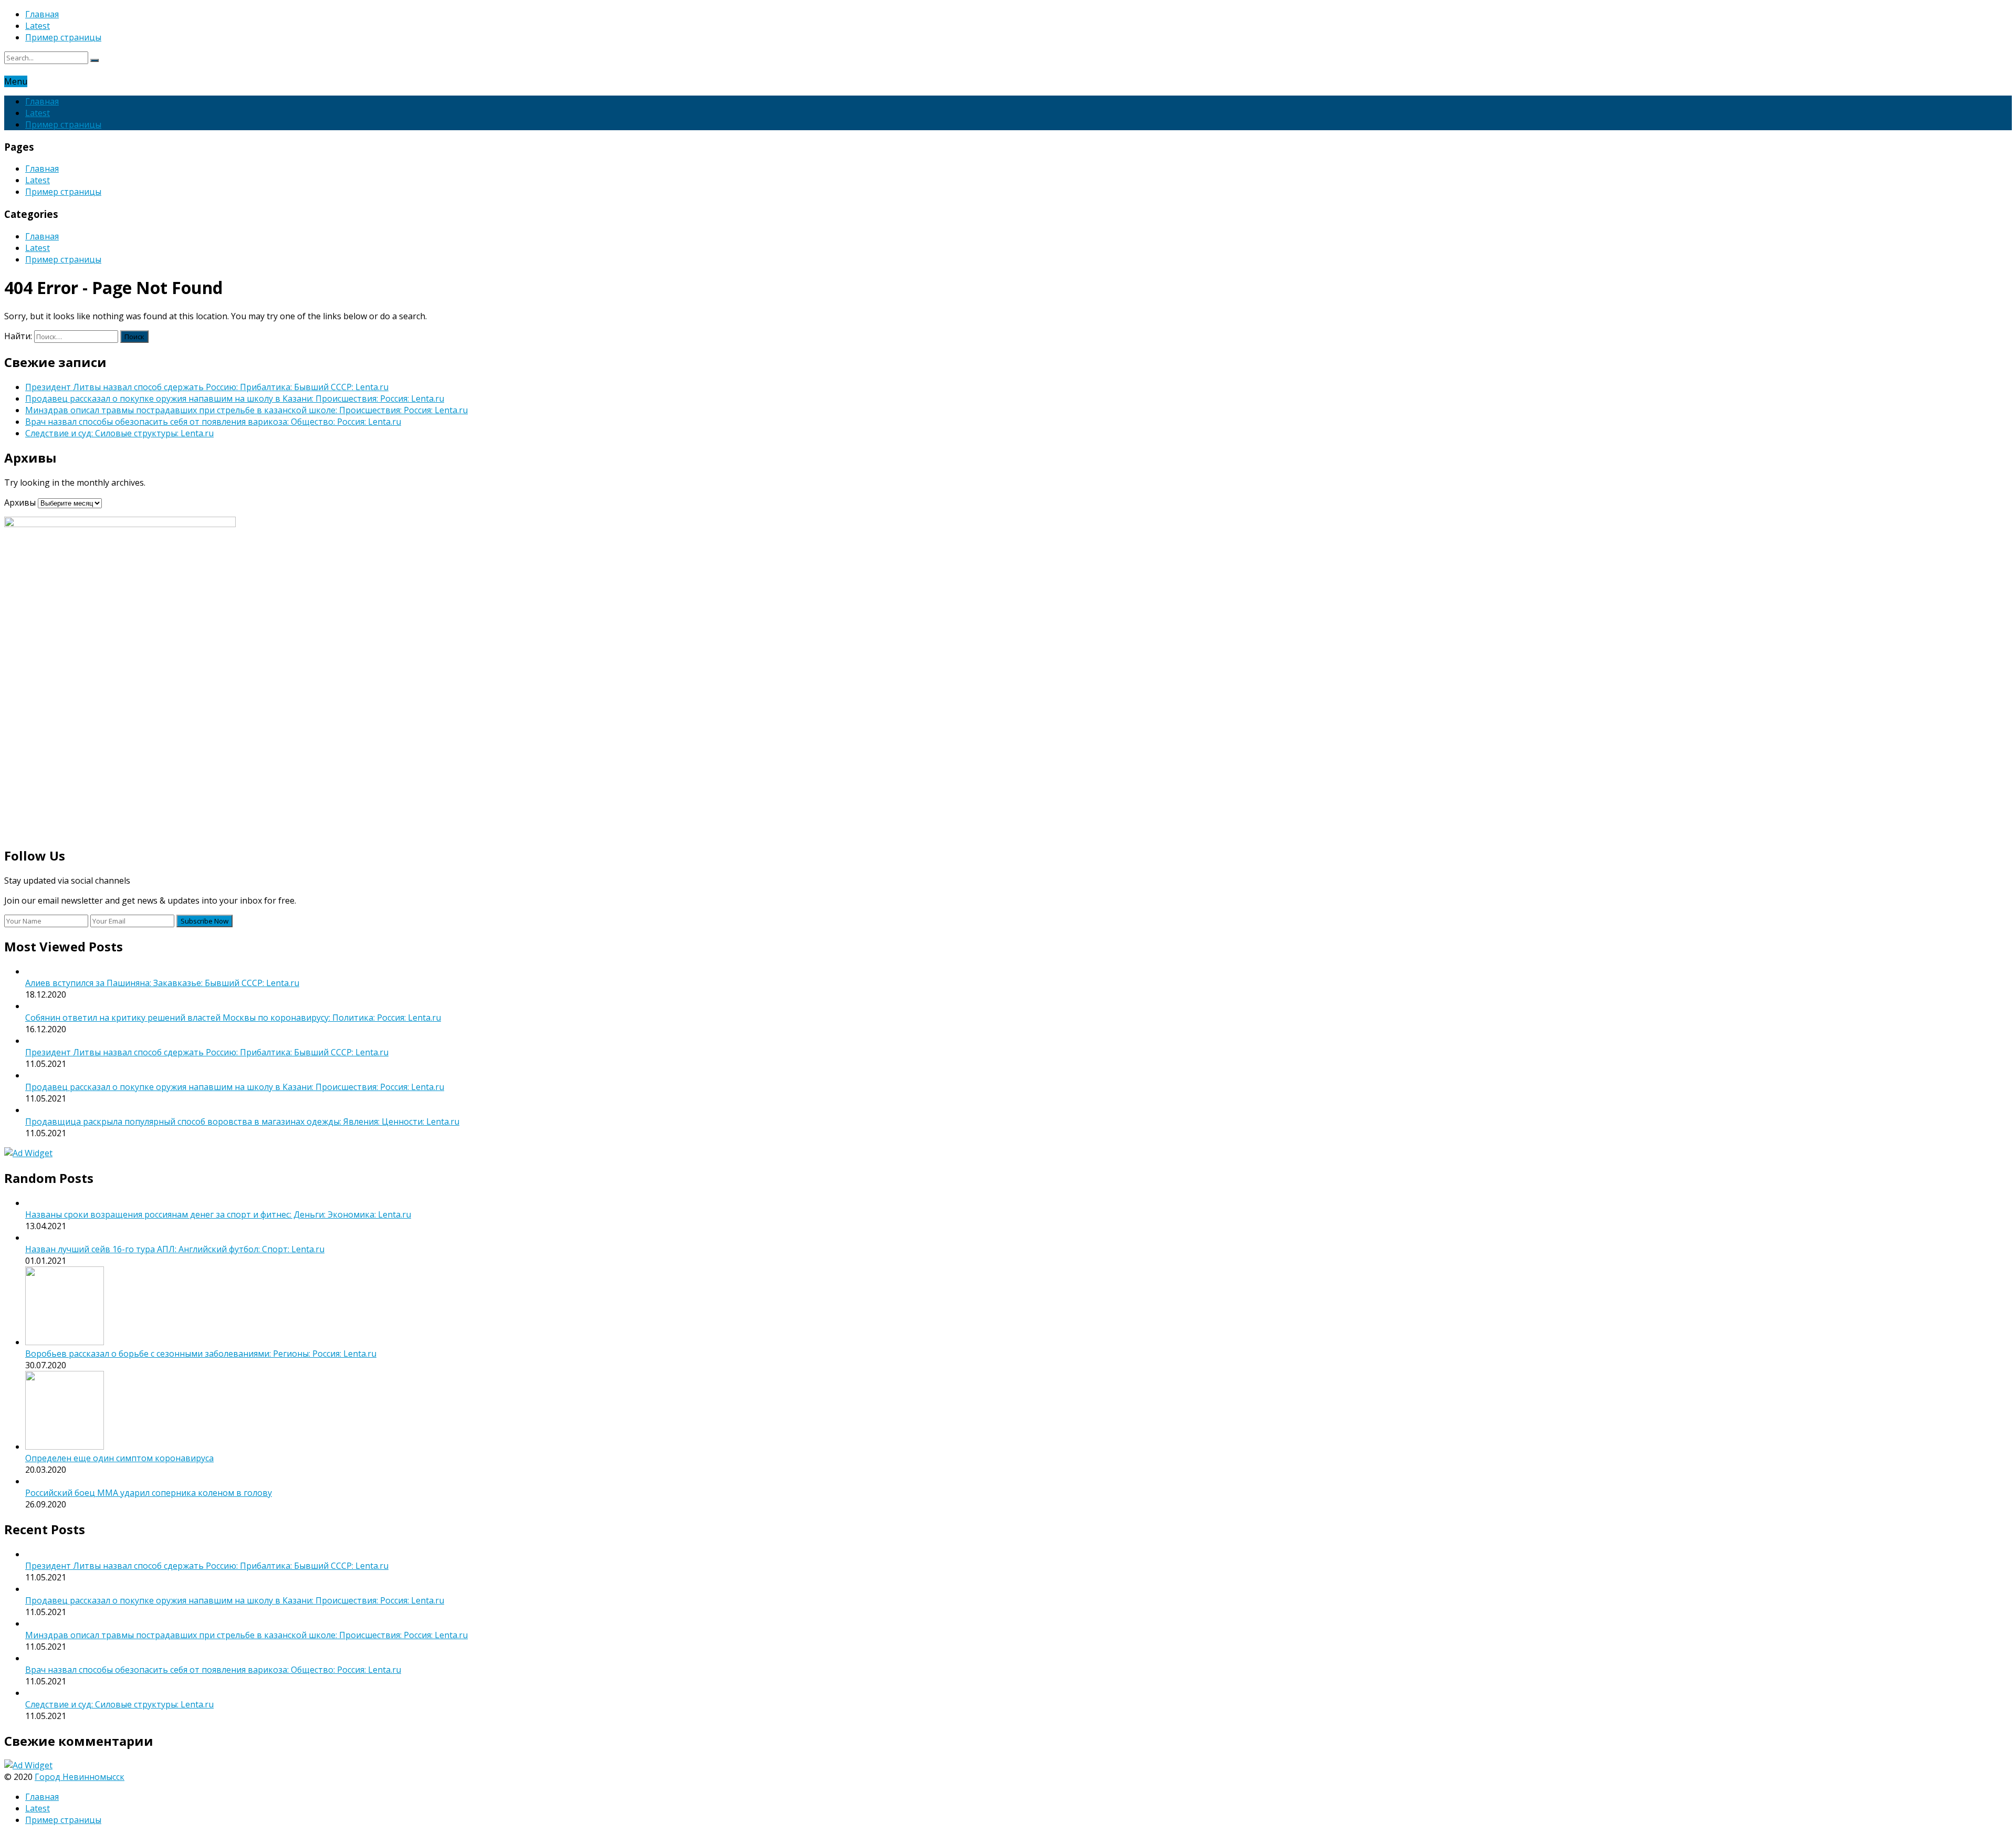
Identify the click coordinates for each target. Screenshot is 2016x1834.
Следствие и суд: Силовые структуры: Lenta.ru (119, 433)
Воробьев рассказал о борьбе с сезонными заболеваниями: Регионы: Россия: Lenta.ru (201, 1354)
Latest (38, 26)
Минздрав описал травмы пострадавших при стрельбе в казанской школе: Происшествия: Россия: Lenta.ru (246, 410)
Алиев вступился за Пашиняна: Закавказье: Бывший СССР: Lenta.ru (162, 983)
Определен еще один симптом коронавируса (119, 1458)
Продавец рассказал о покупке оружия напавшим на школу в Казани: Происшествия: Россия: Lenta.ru (235, 399)
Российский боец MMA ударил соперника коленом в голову (149, 1493)
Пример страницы (63, 37)
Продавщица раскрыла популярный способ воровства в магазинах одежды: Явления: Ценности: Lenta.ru (242, 1122)
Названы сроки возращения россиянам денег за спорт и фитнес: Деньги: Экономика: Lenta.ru (218, 1214)
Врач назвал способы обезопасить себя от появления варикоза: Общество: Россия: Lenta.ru (213, 422)
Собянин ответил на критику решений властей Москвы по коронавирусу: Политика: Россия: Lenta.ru (233, 1018)
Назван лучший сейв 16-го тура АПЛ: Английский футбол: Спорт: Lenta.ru (175, 1249)
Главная (42, 14)
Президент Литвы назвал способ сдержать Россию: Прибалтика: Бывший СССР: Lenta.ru (207, 387)
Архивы (20, 502)
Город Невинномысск (80, 1777)
